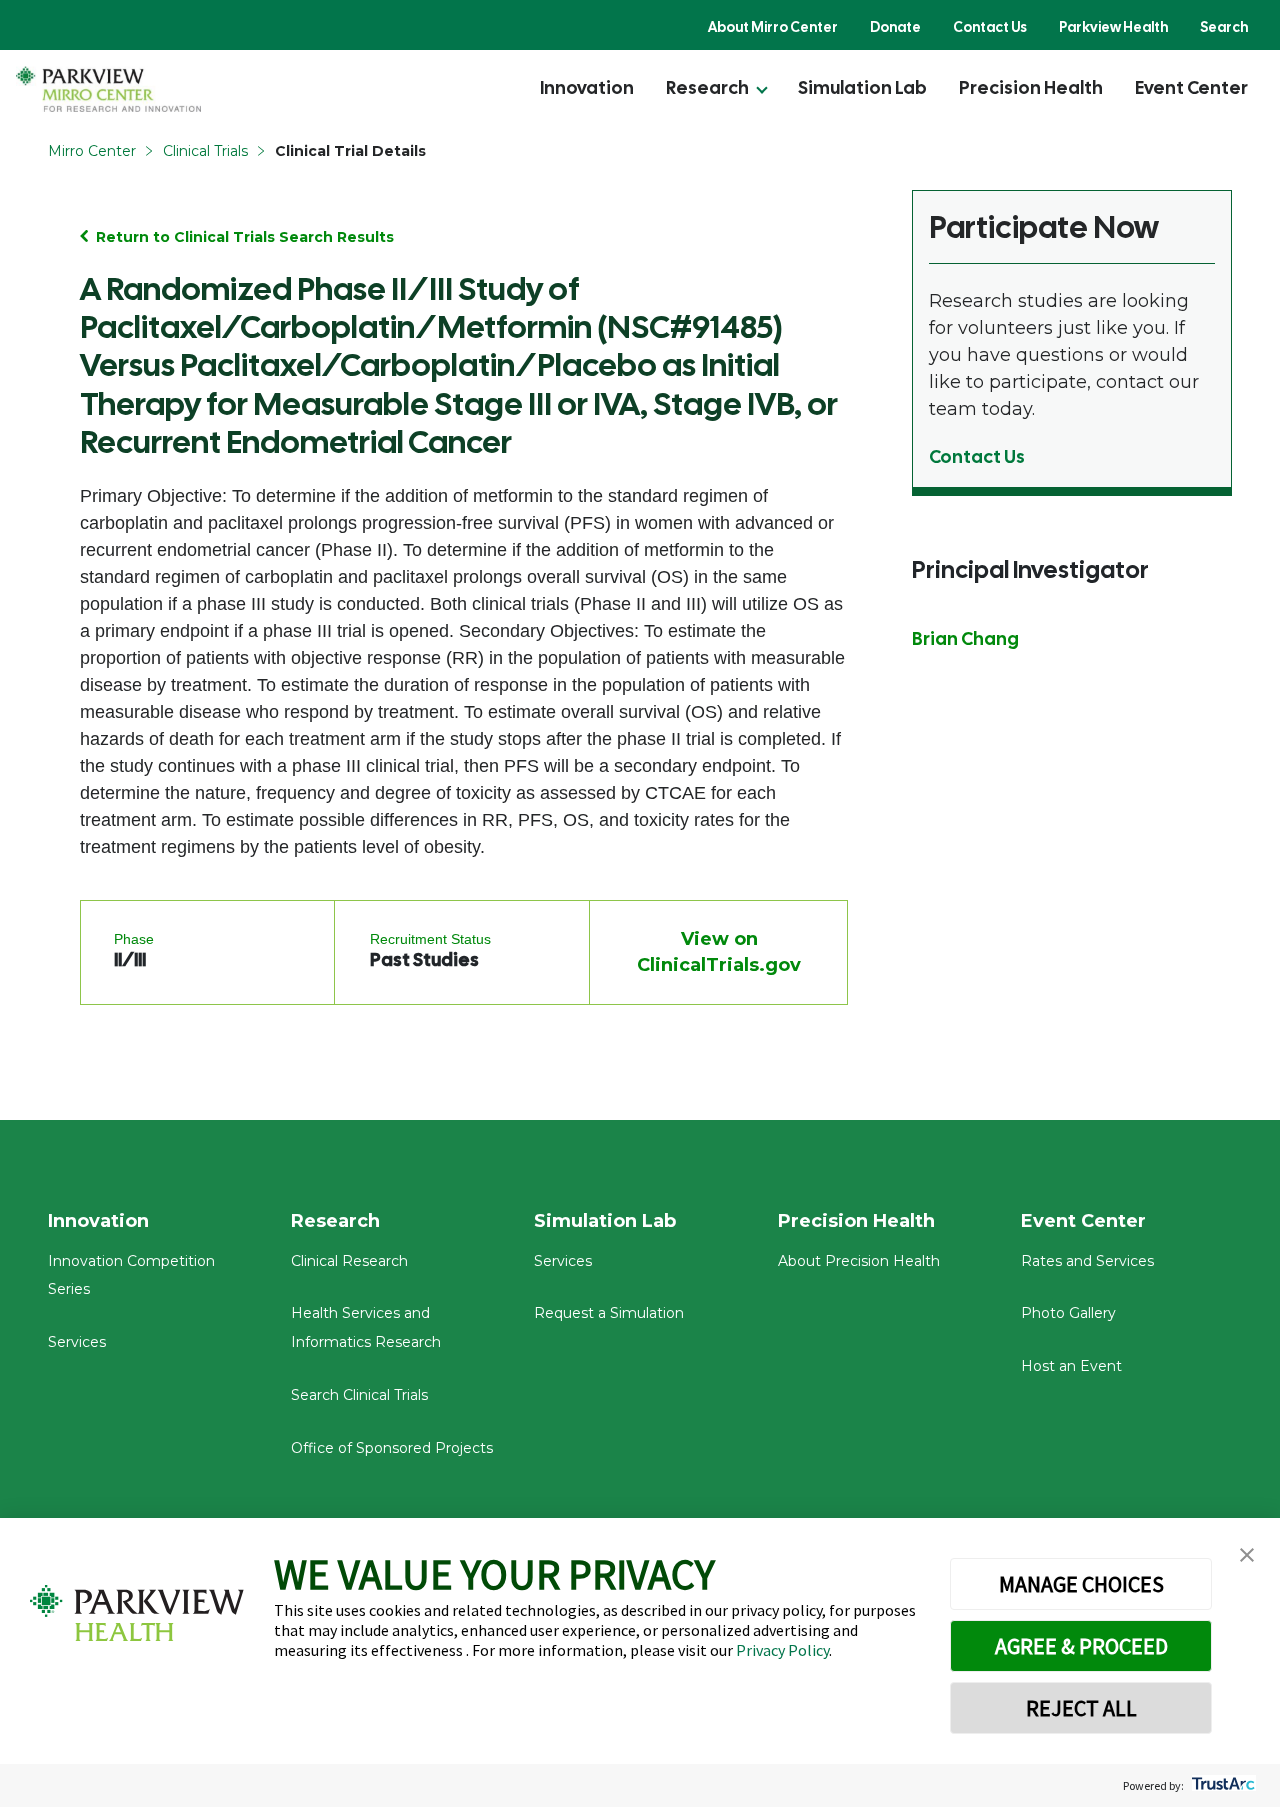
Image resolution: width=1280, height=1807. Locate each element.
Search (1224, 27)
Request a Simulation (609, 1313)
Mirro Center (92, 151)
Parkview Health (1113, 27)
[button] (1247, 1555)
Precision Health (1031, 87)
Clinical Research (349, 1261)
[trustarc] (1221, 1785)
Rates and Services (1087, 1261)
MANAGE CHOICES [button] (1081, 1584)
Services (77, 1342)
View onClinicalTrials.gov (719, 952)
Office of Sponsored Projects (392, 1448)
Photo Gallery (1068, 1313)
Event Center (1191, 87)
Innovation (587, 87)
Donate (895, 27)
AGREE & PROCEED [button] (1081, 1646)
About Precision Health (859, 1261)
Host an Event (1071, 1366)
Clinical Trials (205, 151)
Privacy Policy (782, 1650)
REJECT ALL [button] (1081, 1708)
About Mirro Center (773, 27)
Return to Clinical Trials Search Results (245, 237)
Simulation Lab (862, 87)
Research (707, 87)
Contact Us (990, 27)
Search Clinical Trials (359, 1395)
